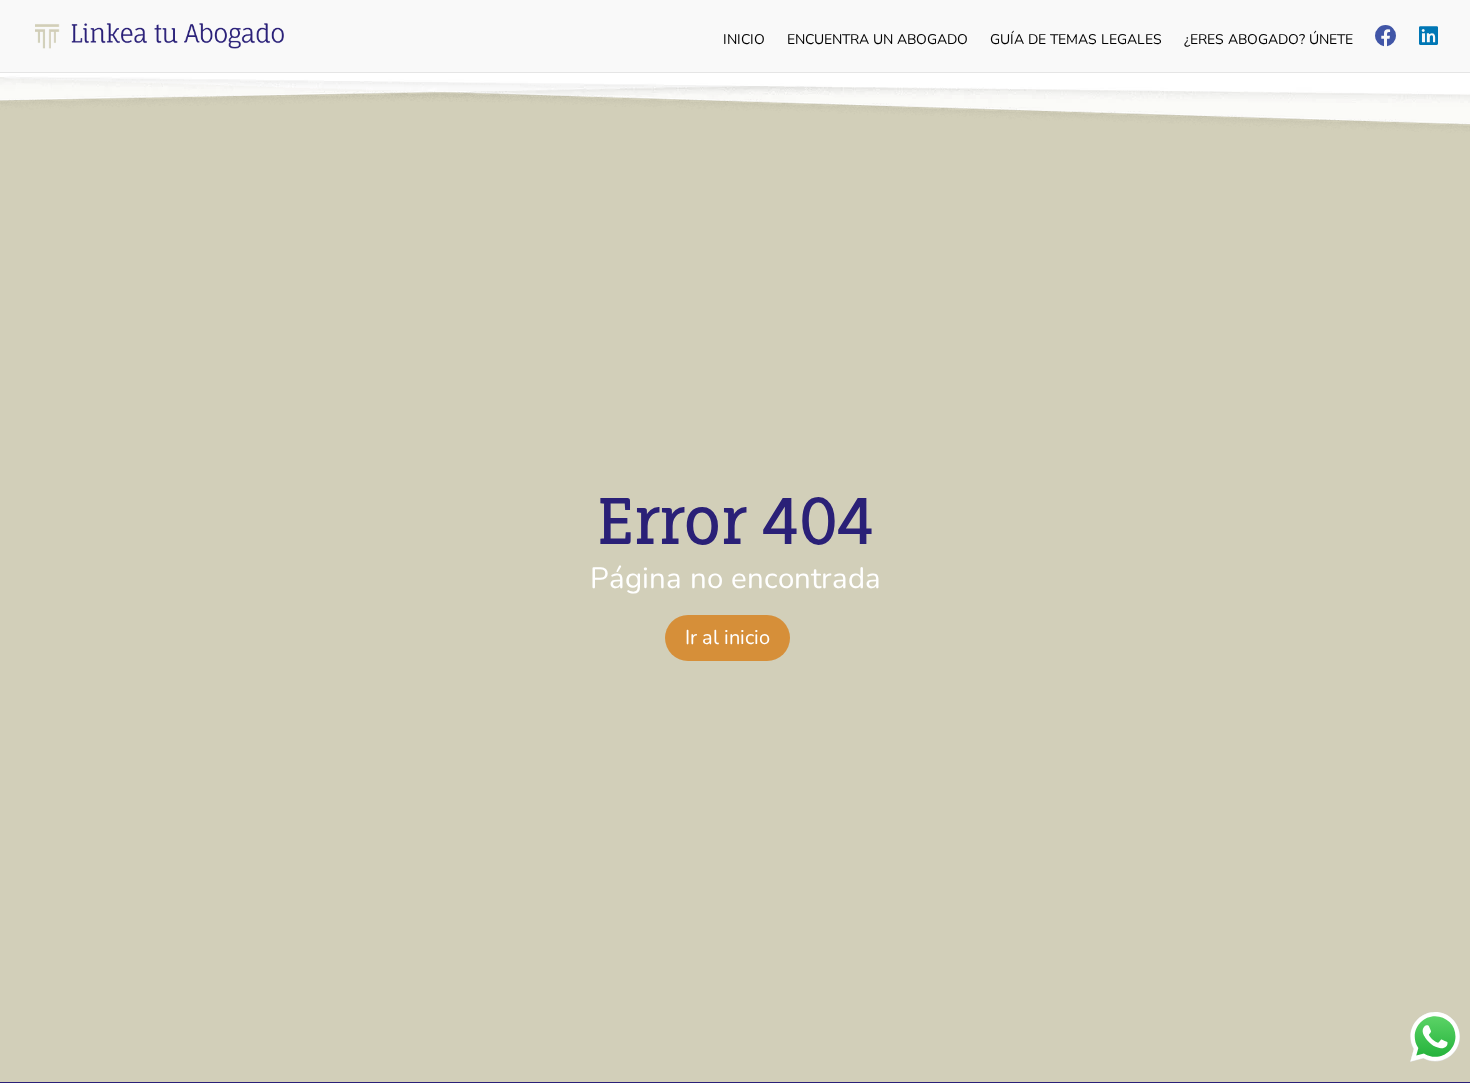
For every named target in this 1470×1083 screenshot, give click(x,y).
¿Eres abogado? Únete (1268, 41)
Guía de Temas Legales (1076, 41)
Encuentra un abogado (877, 41)
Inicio (744, 41)
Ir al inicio (727, 637)
